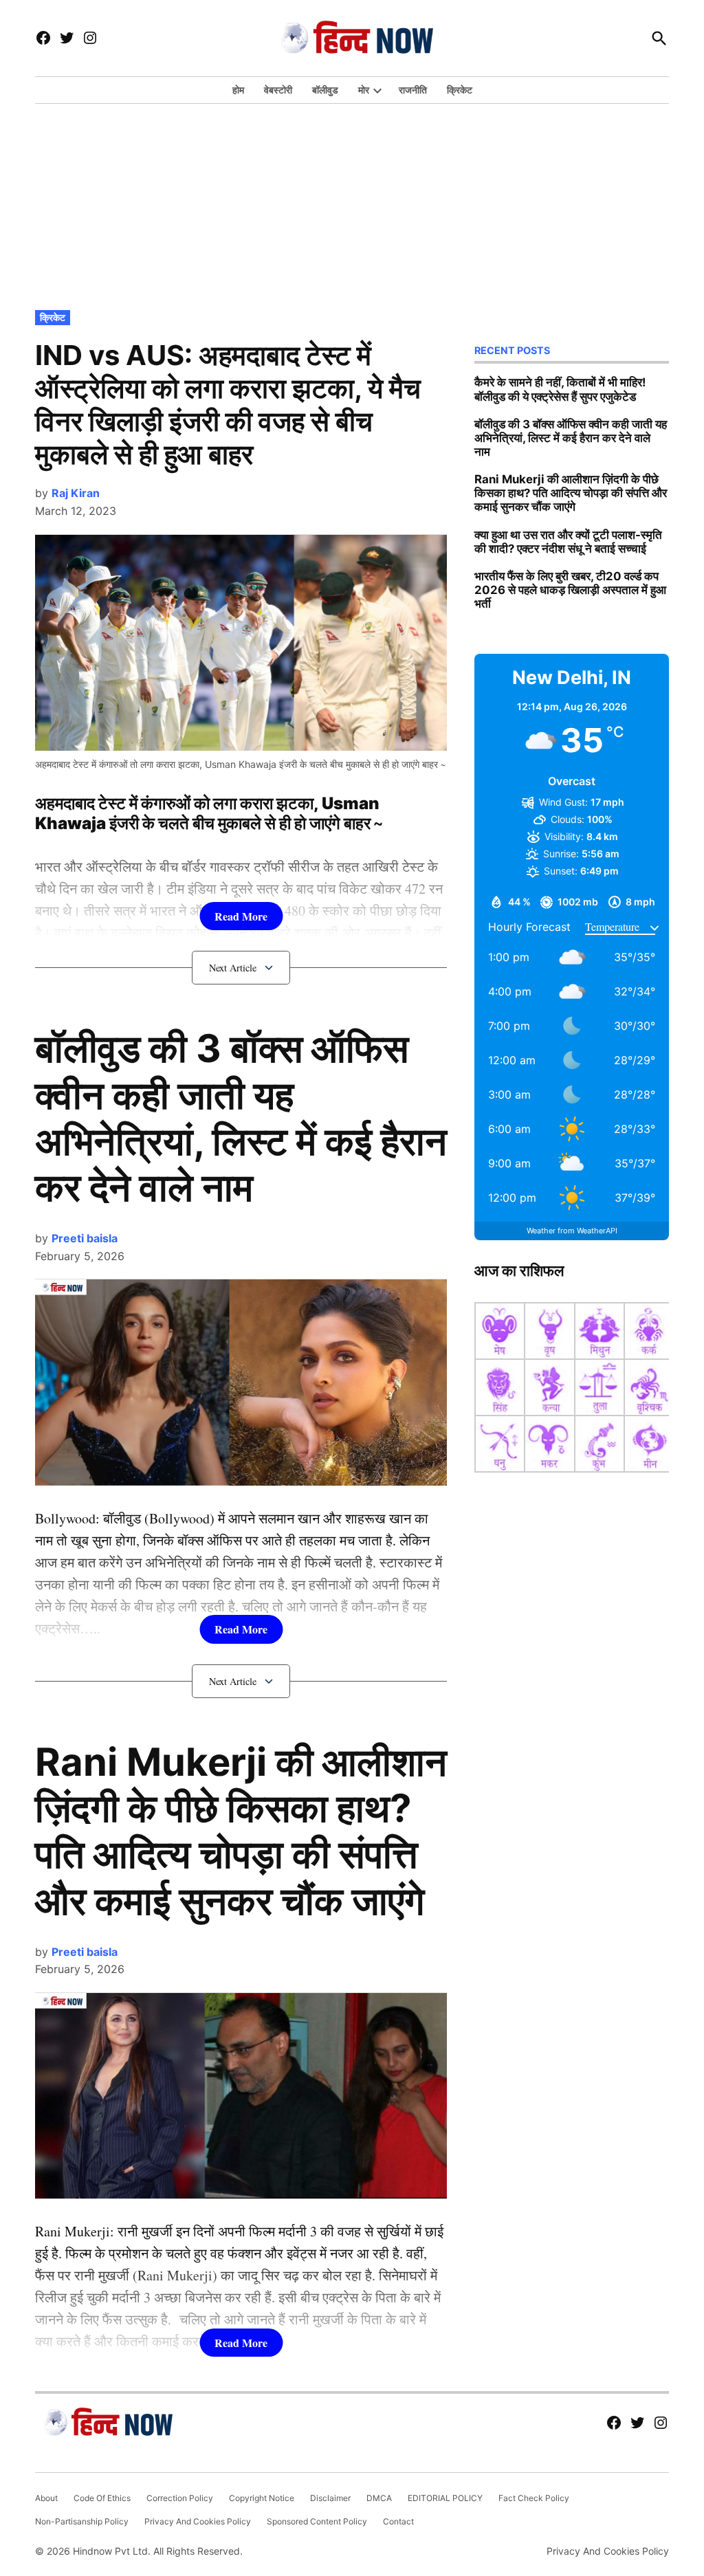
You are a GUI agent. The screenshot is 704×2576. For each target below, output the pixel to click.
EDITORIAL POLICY (445, 2498)
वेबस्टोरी (278, 90)
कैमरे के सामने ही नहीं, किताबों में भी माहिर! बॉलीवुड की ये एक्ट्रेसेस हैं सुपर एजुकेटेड (560, 389)
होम (238, 90)
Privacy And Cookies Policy (198, 2521)
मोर (364, 90)
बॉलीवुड (325, 90)
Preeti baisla (85, 1238)
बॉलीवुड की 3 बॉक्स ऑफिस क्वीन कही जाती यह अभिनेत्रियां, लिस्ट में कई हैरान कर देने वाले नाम (241, 1118)
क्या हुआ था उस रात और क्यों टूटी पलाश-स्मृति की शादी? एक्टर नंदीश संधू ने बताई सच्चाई (568, 542)
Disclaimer (330, 2498)
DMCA (379, 2498)
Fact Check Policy (534, 2498)
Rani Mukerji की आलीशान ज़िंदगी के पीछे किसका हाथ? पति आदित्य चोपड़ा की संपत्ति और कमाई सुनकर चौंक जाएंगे (241, 1831)
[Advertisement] (352, 203)
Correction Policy (180, 2498)
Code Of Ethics (102, 2498)
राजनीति (413, 90)
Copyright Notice (262, 2498)
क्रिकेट (460, 90)
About (46, 2498)
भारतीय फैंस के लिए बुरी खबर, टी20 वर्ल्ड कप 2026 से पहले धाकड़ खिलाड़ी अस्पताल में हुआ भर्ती (570, 590)
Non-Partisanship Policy (82, 2521)
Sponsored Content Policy (317, 2521)
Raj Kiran (76, 493)
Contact (398, 2521)
